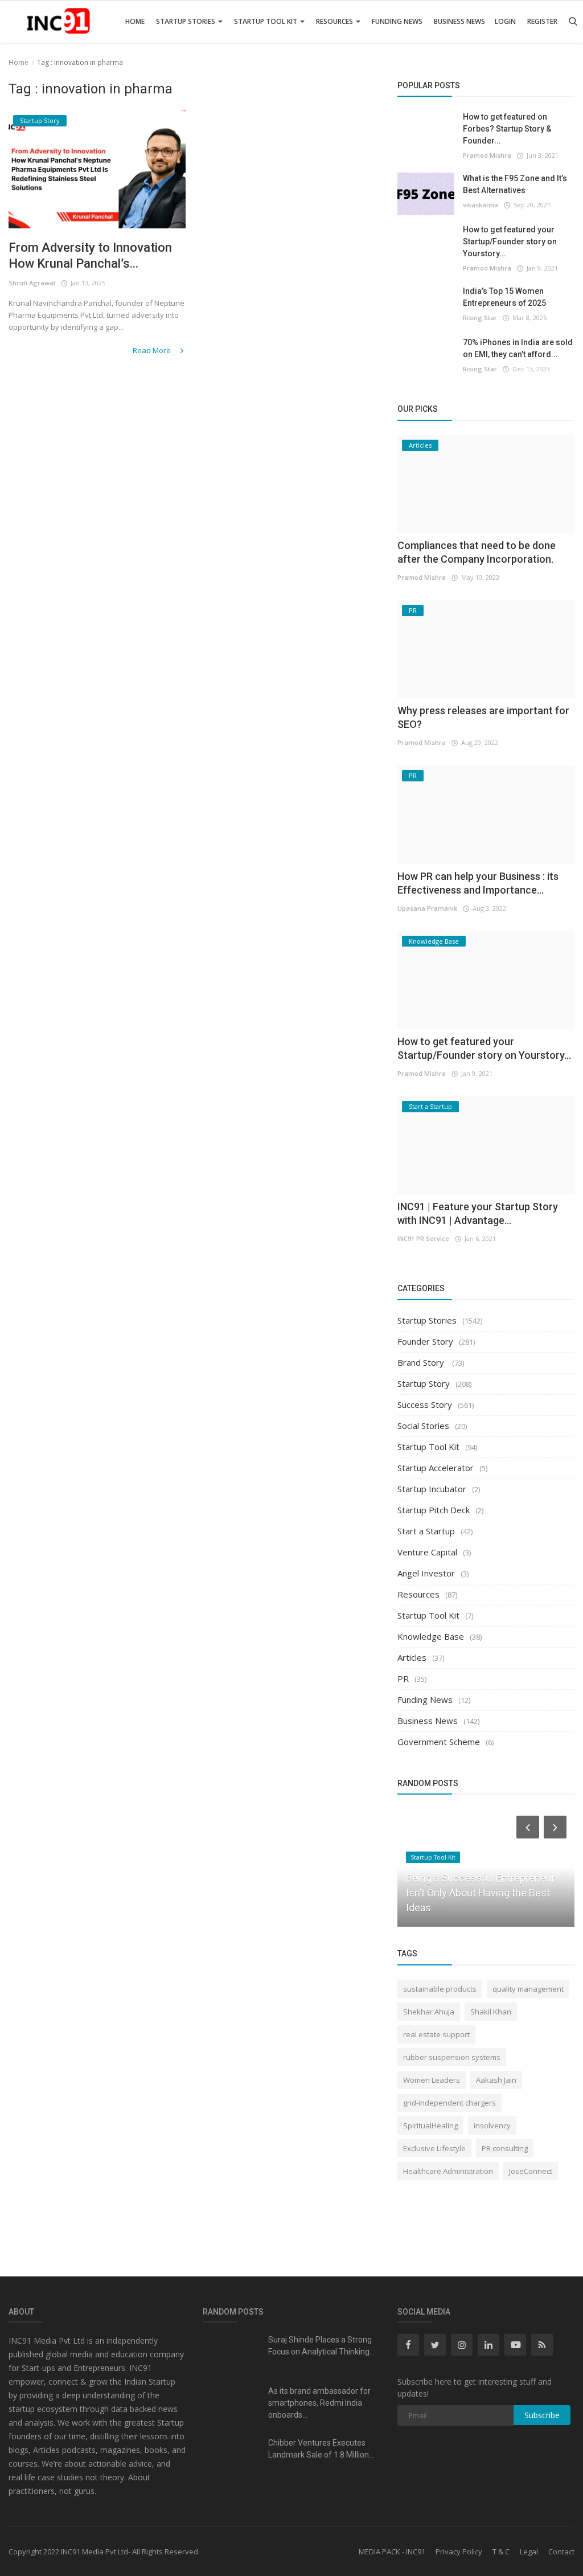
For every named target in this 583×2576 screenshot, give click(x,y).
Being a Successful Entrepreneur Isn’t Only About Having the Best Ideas (481, 1893)
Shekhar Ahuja (429, 2012)
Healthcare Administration (448, 2171)
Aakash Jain (496, 2080)
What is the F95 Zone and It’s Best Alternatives (515, 184)
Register (542, 21)
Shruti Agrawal (32, 283)
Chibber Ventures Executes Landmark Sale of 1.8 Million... (321, 2449)
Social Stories (423, 1426)
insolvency (492, 2125)
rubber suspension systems (452, 2057)
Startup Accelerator (436, 1468)
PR (403, 1678)
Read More (153, 350)
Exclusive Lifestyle (434, 2148)
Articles (412, 1657)
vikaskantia (481, 205)
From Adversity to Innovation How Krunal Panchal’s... (90, 255)
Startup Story (424, 1383)
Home (135, 21)
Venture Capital (427, 1552)
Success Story (425, 1404)
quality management (528, 1989)
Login (505, 21)
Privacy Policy (459, 2552)
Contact (561, 2552)
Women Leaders (432, 2080)
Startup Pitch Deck (434, 1510)
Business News (459, 21)
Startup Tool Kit (266, 21)
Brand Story (422, 1362)
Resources (335, 21)
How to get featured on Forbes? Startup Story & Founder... (507, 129)
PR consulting (505, 2148)
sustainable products (440, 1989)
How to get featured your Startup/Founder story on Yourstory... (510, 241)
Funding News (397, 21)
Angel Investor (426, 1573)
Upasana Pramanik (427, 908)
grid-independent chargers (449, 2103)
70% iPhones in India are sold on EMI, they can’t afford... (518, 348)
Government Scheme (439, 1742)
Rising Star (480, 318)
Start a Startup (426, 1531)
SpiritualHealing (430, 2125)
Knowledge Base (431, 1636)
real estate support (436, 2034)
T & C (501, 2552)
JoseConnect (531, 2171)
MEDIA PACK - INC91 (392, 2552)
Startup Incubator (432, 1489)
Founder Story (425, 1341)
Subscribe (542, 2415)
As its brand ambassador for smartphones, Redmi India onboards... (319, 2403)
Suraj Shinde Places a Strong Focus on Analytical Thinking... (321, 2346)
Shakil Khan (491, 2012)
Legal (529, 2552)
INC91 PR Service (423, 1238)
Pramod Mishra (487, 155)
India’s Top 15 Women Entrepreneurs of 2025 (504, 297)
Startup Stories (186, 21)
